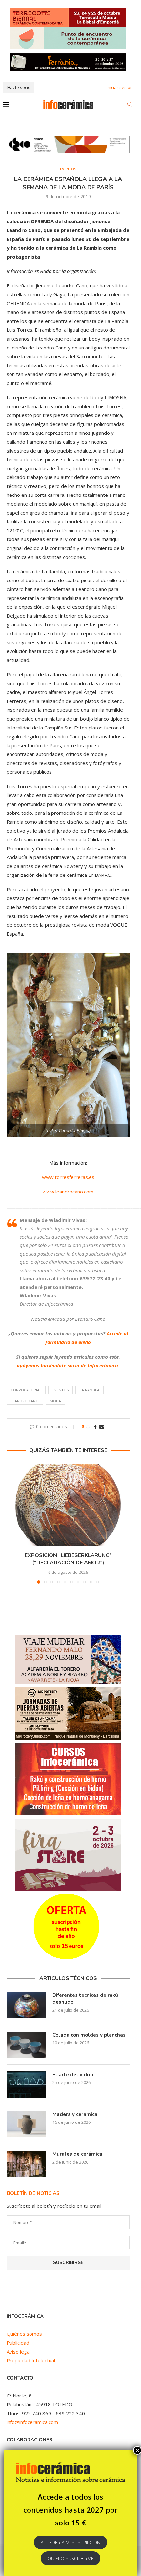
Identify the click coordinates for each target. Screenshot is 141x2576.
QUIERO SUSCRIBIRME (71, 2558)
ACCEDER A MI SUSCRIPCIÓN (70, 2542)
